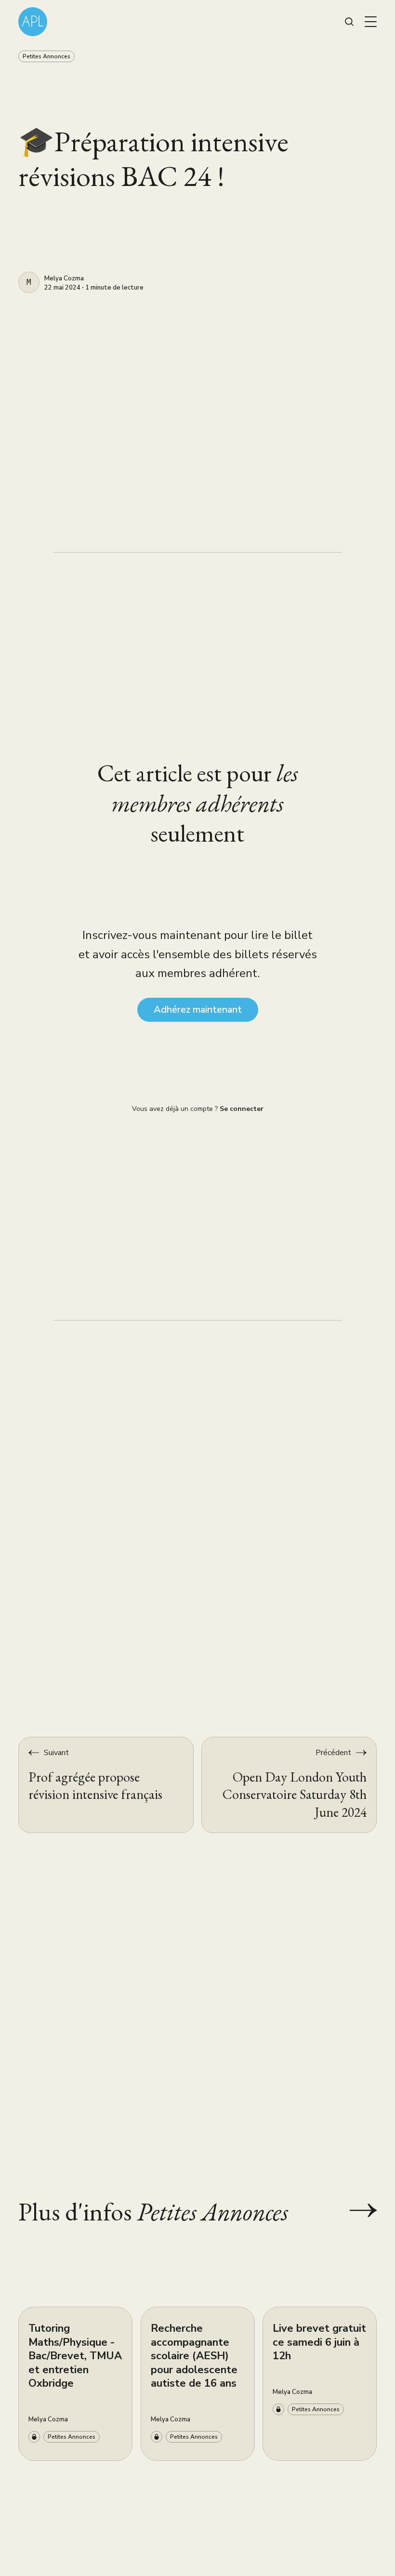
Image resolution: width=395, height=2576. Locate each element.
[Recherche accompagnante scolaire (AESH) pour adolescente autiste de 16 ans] (198, 2384)
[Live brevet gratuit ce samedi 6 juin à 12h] (320, 2384)
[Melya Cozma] (29, 282)
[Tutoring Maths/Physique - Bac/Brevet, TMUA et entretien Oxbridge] (75, 2384)
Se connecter (242, 1109)
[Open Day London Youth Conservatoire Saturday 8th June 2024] (289, 1785)
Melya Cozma (64, 279)
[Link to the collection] (354, 2211)
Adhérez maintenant (198, 1010)
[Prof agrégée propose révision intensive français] (106, 1785)
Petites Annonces (46, 56)
